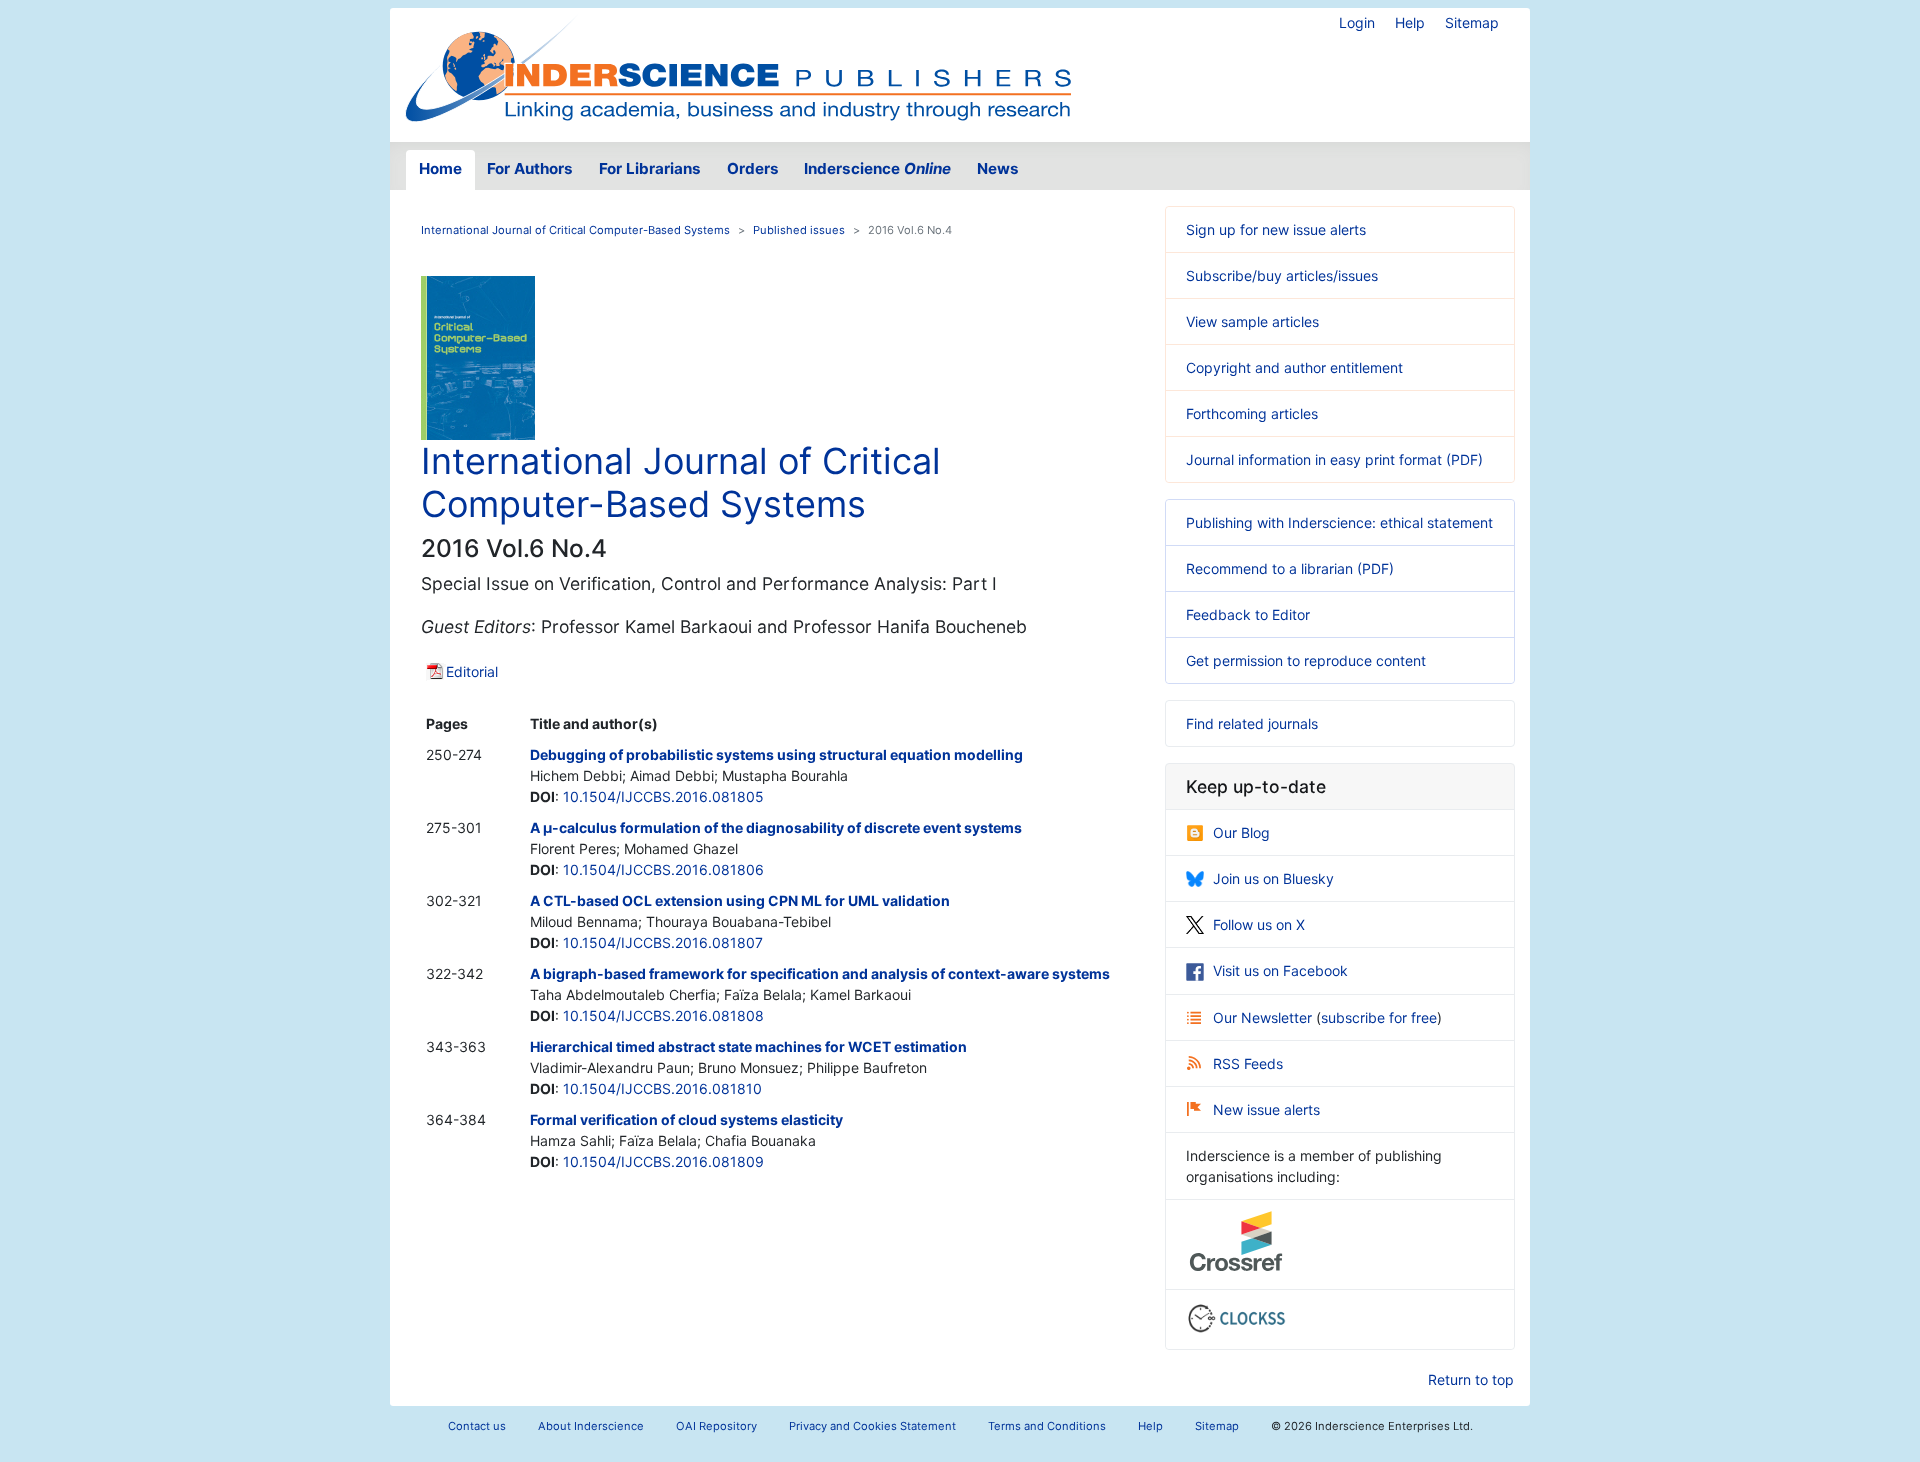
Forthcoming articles (1252, 413)
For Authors (530, 168)
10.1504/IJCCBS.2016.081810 (662, 1088)
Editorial (472, 671)
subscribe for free (1379, 1017)
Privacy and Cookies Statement (872, 1426)
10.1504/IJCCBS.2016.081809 (663, 1161)
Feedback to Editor (1248, 614)
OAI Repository (716, 1426)
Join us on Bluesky (1273, 878)
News (998, 168)
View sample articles (1252, 321)
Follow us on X (1259, 924)
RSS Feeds (1248, 1063)
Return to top (1471, 1379)
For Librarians (650, 168)
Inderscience (877, 168)
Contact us (477, 1426)
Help (1410, 22)
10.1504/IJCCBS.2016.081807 (663, 942)
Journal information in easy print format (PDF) (1334, 459)
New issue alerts (1266, 1109)
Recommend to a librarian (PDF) (1290, 568)
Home (440, 168)
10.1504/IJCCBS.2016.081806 (663, 869)
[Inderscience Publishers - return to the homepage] (738, 67)
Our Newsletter (1264, 1017)
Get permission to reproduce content (1306, 660)
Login (1357, 22)
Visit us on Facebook (1280, 970)
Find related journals (1252, 723)
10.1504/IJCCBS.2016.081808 (663, 1015)
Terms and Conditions (1047, 1426)
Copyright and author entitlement (1294, 367)
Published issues (799, 230)
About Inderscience (591, 1426)
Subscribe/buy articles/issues (1282, 275)
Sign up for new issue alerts (1276, 229)
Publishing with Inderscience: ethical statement (1339, 522)
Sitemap (1472, 22)
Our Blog (1241, 832)
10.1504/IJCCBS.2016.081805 (663, 796)
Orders (753, 168)
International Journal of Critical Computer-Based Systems (575, 230)
